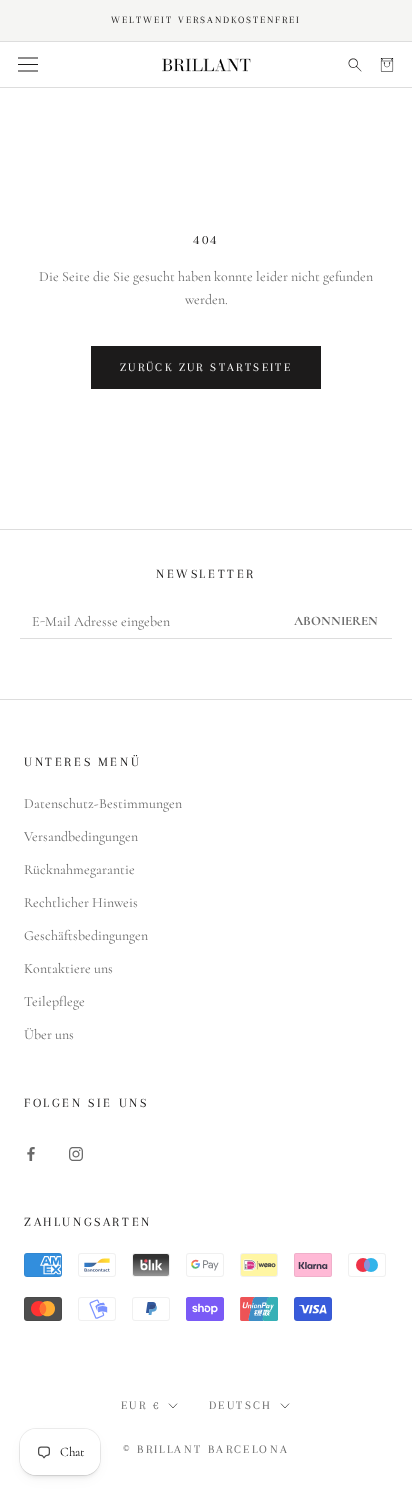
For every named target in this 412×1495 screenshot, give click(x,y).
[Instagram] (76, 1152)
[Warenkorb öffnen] (387, 64)
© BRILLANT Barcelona (206, 1449)
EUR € (141, 1405)
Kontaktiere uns (68, 968)
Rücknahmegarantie (79, 869)
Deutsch (241, 1405)
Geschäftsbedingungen (86, 935)
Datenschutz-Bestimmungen (103, 803)
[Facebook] (31, 1152)
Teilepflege (54, 1001)
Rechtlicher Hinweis (81, 902)
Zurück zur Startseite (206, 367)
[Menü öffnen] (28, 65)
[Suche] (355, 64)
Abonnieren (336, 621)
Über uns (49, 1034)
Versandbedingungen (81, 836)
